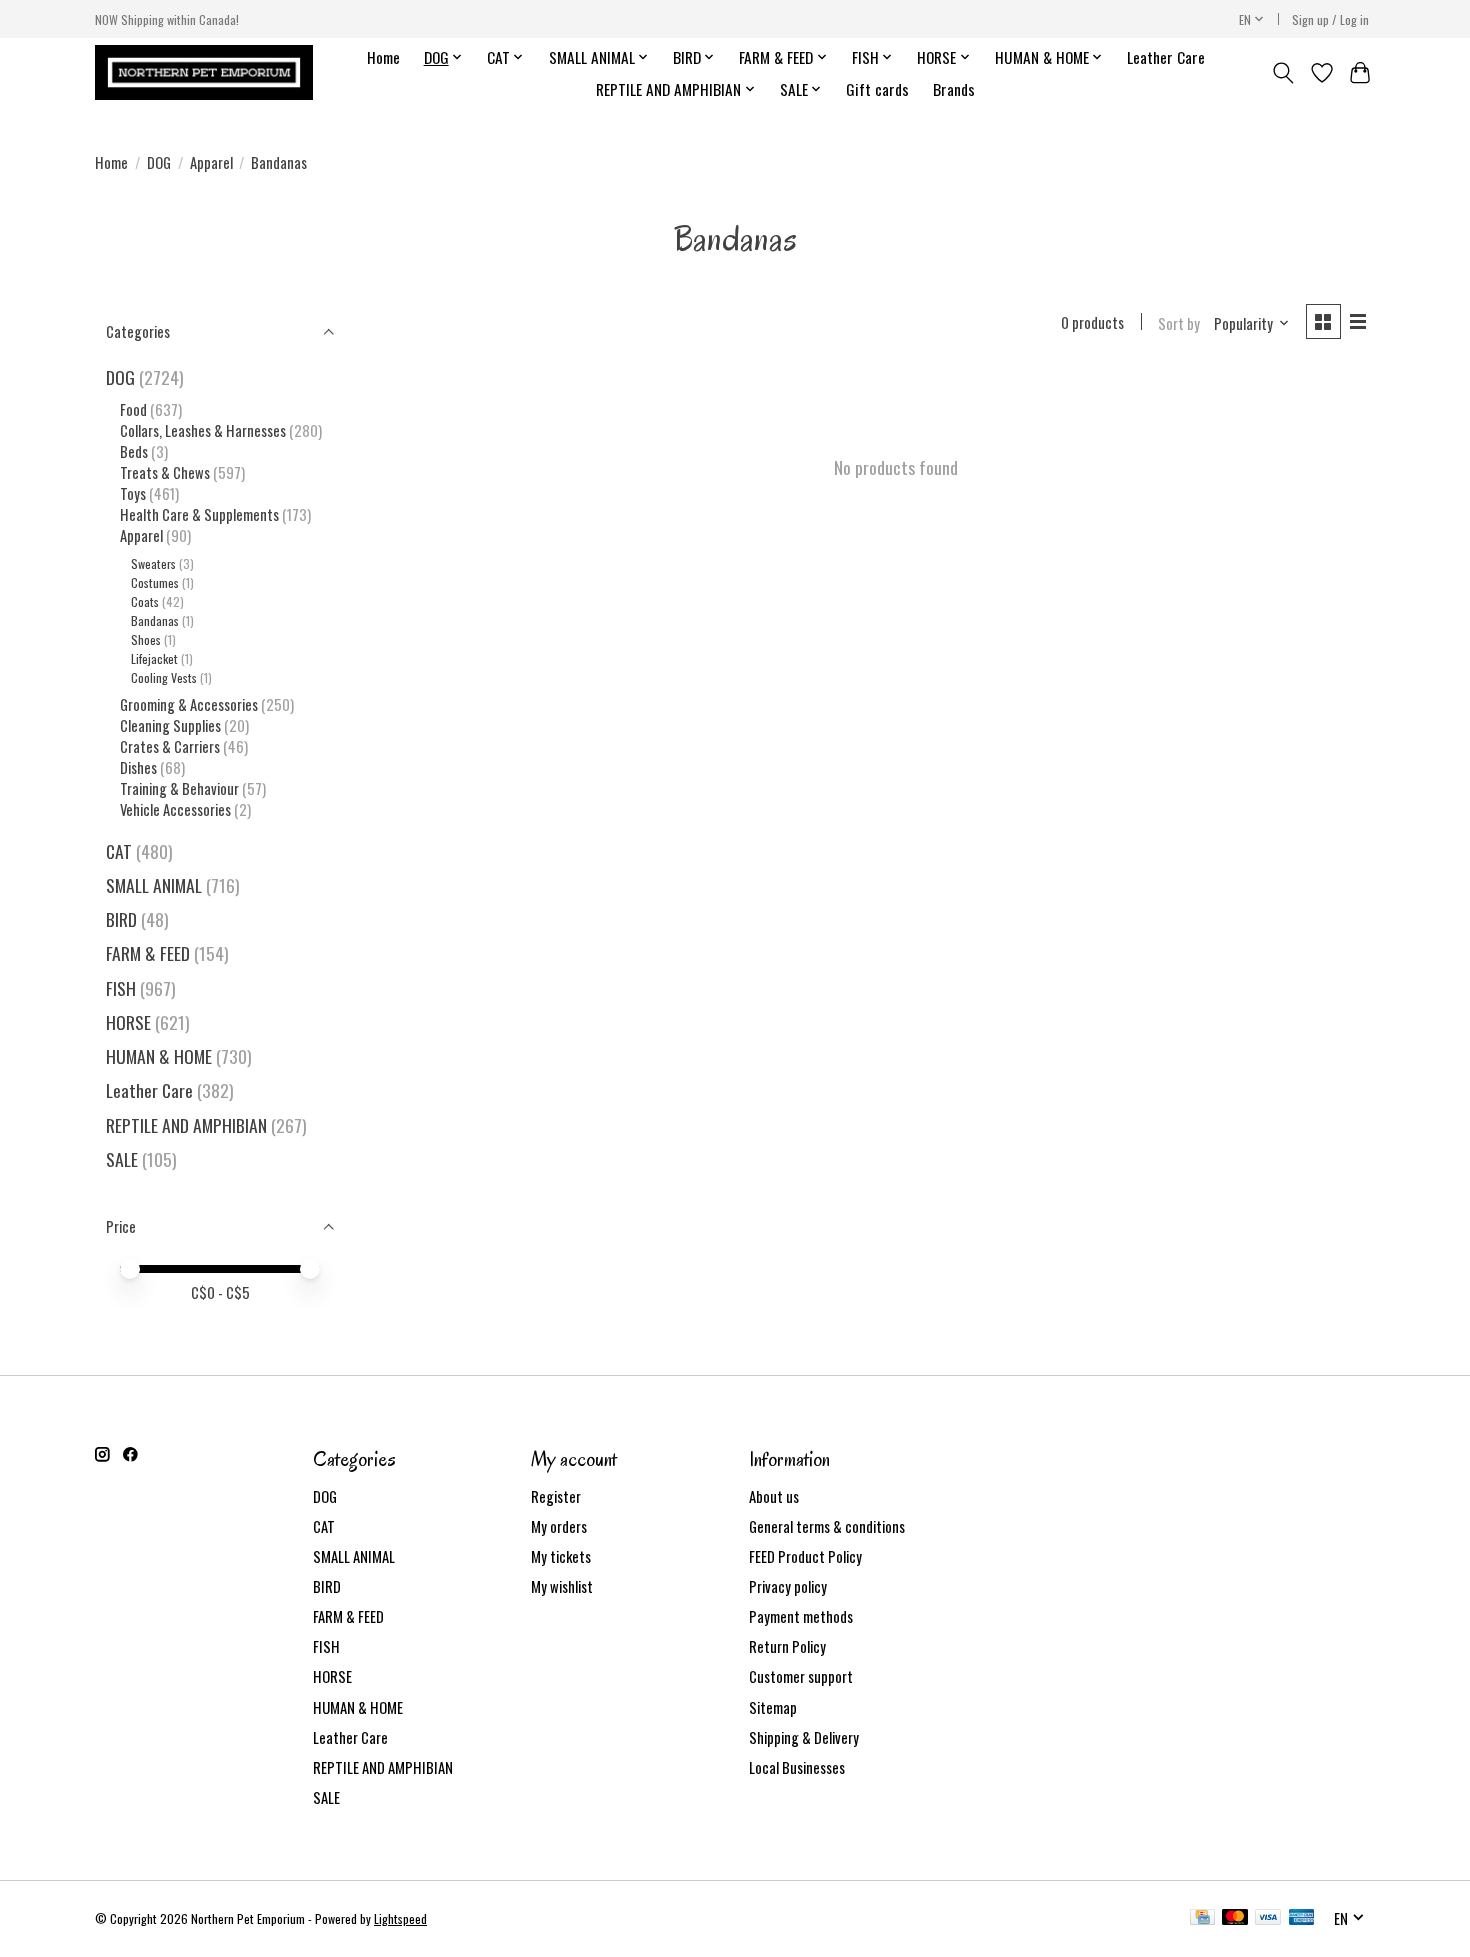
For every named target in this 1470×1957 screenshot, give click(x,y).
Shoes (146, 639)
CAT (119, 851)
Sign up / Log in (1330, 19)
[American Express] (1302, 1919)
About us (774, 1496)
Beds (134, 451)
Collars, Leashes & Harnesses (203, 430)
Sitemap (773, 1707)
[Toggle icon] (1283, 73)
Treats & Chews (165, 472)
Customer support (801, 1676)
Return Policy (787, 1646)
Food (133, 409)
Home (383, 57)
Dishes (138, 767)
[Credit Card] (1202, 1919)
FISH (121, 988)
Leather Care (1166, 57)
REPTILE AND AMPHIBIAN (186, 1125)
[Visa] (1268, 1919)
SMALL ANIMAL (154, 885)
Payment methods (801, 1616)
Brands (954, 89)
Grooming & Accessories (189, 704)
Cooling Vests (164, 677)
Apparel (211, 162)
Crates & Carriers (170, 746)
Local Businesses (797, 1767)
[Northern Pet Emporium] (204, 72)
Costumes (155, 582)
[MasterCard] (1235, 1919)
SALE (122, 1159)
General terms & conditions (827, 1526)
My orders (559, 1526)
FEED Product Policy (805, 1556)
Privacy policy (788, 1586)
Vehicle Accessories (175, 809)
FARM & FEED (148, 953)
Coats (145, 601)
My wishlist (562, 1586)
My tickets (561, 1556)
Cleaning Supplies (170, 725)
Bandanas (155, 620)
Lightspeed (400, 1918)
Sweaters (153, 563)
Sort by (1179, 323)
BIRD (121, 919)
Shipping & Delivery (804, 1737)
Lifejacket (154, 658)
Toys (133, 493)
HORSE (128, 1022)
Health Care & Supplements (199, 514)
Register (556, 1496)
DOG (159, 162)
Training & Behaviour (179, 788)
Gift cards (877, 89)
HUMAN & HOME (159, 1056)
